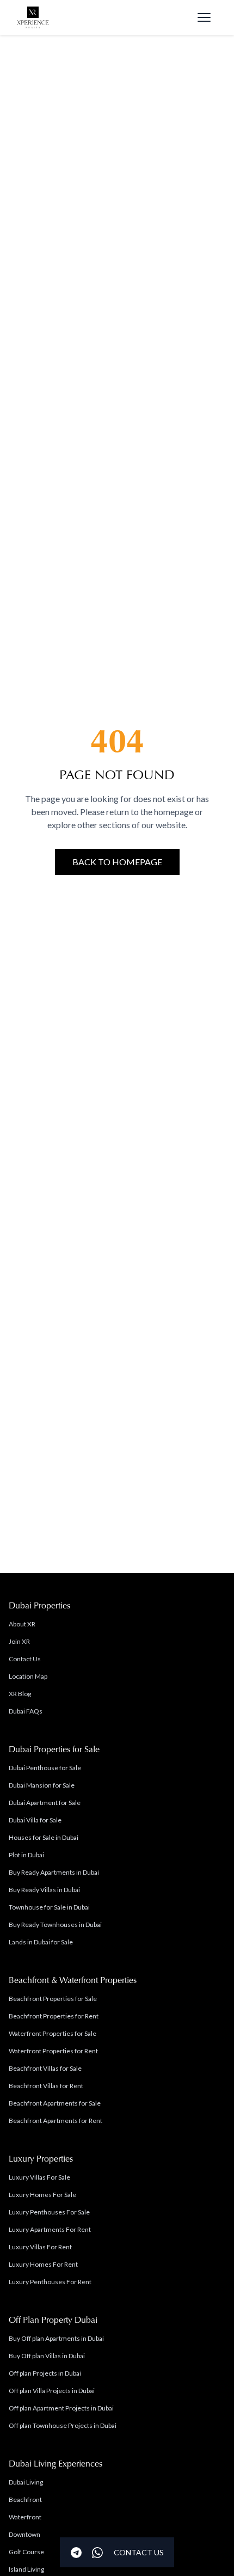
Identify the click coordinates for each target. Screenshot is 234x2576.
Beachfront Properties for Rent (54, 2016)
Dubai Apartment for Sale (45, 1803)
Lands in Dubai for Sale (41, 1942)
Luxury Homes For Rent (43, 2264)
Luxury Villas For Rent (40, 2247)
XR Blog (20, 1694)
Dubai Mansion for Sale (42, 1785)
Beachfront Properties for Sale (53, 1999)
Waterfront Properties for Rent (53, 2051)
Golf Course (26, 2552)
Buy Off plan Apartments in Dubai (56, 2338)
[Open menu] (204, 17)
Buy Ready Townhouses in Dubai (55, 1925)
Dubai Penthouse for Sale (45, 1768)
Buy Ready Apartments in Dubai (54, 1872)
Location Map (28, 1676)
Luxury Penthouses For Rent (50, 2282)
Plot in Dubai (26, 1855)
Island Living (26, 2569)
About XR (22, 1624)
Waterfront (25, 2517)
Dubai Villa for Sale (35, 1820)
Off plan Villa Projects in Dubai (52, 2391)
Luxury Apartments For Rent (50, 2229)
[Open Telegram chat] (76, 2553)
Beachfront (25, 2499)
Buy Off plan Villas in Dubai (47, 2356)
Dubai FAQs (26, 1711)
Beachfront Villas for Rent (46, 2086)
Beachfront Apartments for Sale (55, 2103)
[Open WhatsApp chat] (97, 2553)
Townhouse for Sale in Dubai (49, 1907)
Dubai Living (26, 2482)
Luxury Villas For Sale (39, 2177)
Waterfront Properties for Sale (53, 2033)
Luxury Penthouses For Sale (49, 2212)
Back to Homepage (117, 862)
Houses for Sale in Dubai (44, 1837)
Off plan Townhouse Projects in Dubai (63, 2425)
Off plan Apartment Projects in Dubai (61, 2408)
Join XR (19, 1641)
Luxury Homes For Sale (42, 2195)
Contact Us (25, 1659)
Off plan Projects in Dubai (45, 2373)
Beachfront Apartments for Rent (56, 2121)
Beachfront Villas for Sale (45, 2068)
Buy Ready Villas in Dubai (44, 1890)
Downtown (24, 2534)
